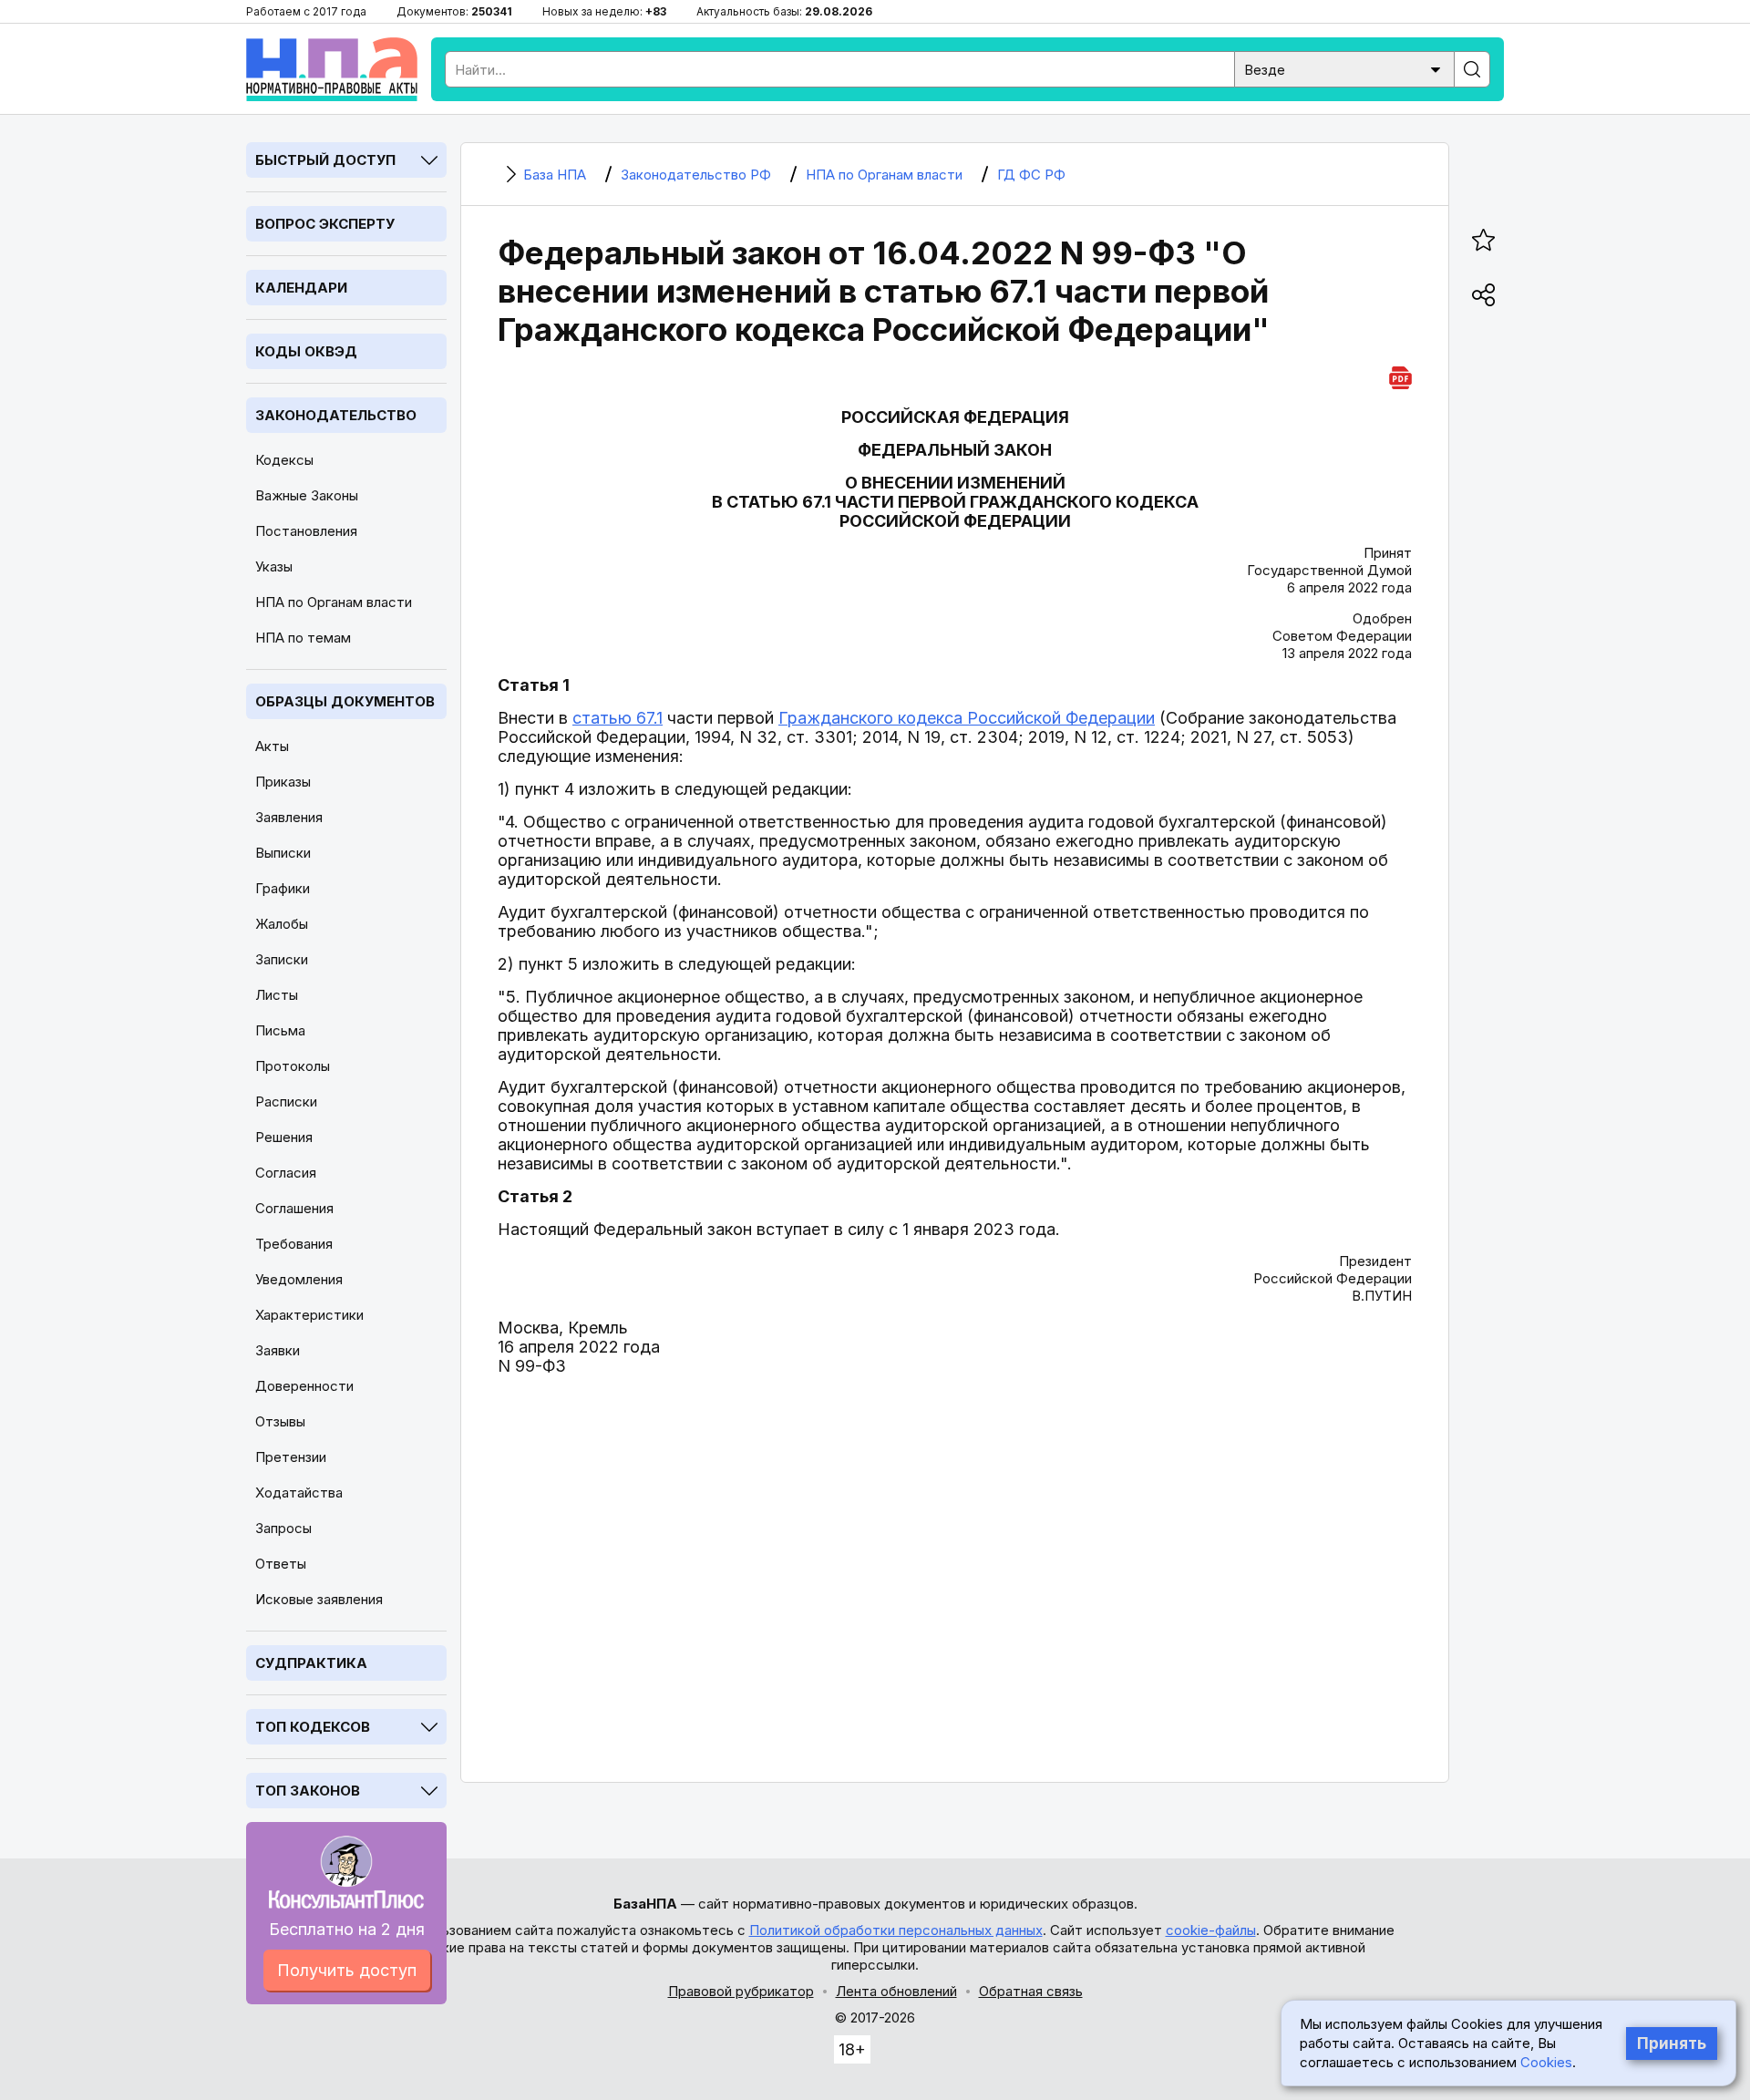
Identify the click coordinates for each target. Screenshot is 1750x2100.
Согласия (286, 1173)
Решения (284, 1137)
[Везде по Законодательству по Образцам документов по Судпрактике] (1344, 68)
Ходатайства (299, 1493)
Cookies (1546, 2062)
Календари (301, 288)
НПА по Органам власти (334, 602)
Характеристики (309, 1315)
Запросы (283, 1528)
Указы (274, 566)
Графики (283, 888)
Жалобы (282, 924)
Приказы (283, 782)
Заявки (278, 1350)
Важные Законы (307, 495)
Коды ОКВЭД (306, 351)
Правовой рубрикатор (741, 1991)
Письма (280, 1030)
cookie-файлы (1211, 1930)
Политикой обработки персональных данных (896, 1930)
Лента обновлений (896, 1991)
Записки (282, 959)
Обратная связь (1031, 1991)
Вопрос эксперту (325, 224)
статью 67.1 (618, 718)
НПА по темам (303, 638)
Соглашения (294, 1208)
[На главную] (332, 69)
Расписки (286, 1101)
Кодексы (284, 460)
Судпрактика (311, 1663)
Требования (294, 1244)
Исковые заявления (319, 1599)
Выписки (283, 853)
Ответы (281, 1564)
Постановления (306, 531)
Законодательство (336, 415)
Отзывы (280, 1421)
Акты (272, 746)
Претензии (291, 1457)
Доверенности (304, 1386)
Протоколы (293, 1066)
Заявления (289, 817)
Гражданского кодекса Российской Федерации (967, 718)
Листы (277, 995)
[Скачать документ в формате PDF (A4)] (1400, 375)
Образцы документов (345, 701)
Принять (1672, 2043)
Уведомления (299, 1279)
